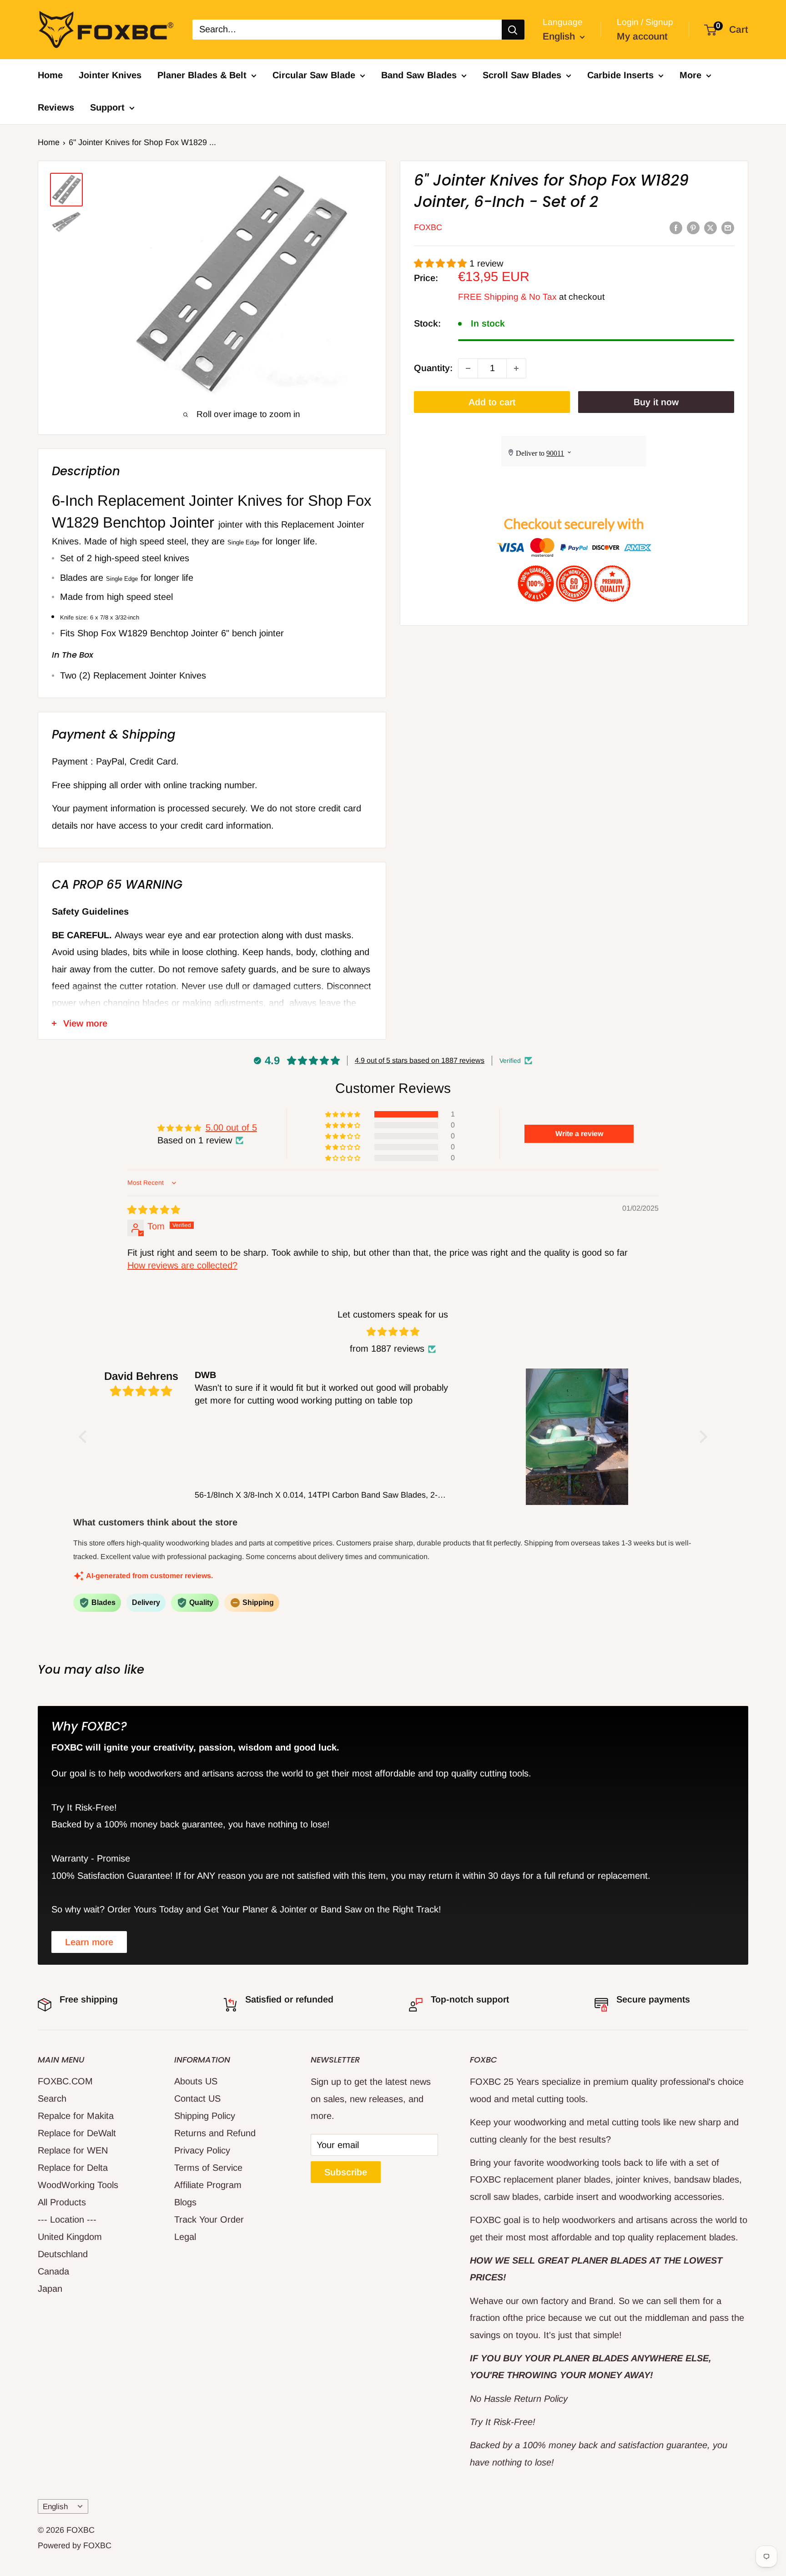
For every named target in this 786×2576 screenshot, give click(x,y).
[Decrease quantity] (468, 368)
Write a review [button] (579, 1134)
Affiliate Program (208, 2185)
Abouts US (196, 2081)
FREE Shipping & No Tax (507, 297)
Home (50, 75)
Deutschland (63, 2254)
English (55, 2507)
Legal (185, 2237)
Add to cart (492, 402)
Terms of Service (208, 2168)
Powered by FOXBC (75, 2546)
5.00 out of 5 (231, 1127)
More (690, 75)
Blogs (185, 2202)
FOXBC (428, 228)
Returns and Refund (215, 2133)
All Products (62, 2202)
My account (642, 36)
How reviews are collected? (182, 1265)
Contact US (197, 2098)
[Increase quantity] (516, 368)
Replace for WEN (73, 2150)
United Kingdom (70, 2237)
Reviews (56, 107)
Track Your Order (209, 2219)
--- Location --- (67, 2219)
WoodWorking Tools (78, 2185)
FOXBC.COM (65, 2081)
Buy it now (656, 402)
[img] (154, 1210)
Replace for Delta (73, 2168)
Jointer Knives (110, 75)
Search (52, 2098)
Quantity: (433, 368)
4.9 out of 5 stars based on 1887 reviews (420, 1060)
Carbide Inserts (620, 75)
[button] (442, 263)
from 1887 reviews (387, 1348)
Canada (53, 2271)
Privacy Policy (202, 2150)
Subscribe (346, 2172)
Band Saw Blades (419, 75)
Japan (50, 2289)
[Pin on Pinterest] (693, 227)
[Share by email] (728, 227)
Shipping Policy (205, 2116)
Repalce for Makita (76, 2116)
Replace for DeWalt (77, 2133)
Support (107, 107)
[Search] (513, 30)
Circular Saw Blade (314, 75)
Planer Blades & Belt (202, 75)
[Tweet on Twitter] (710, 227)
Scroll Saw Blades (522, 75)
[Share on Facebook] (676, 227)
